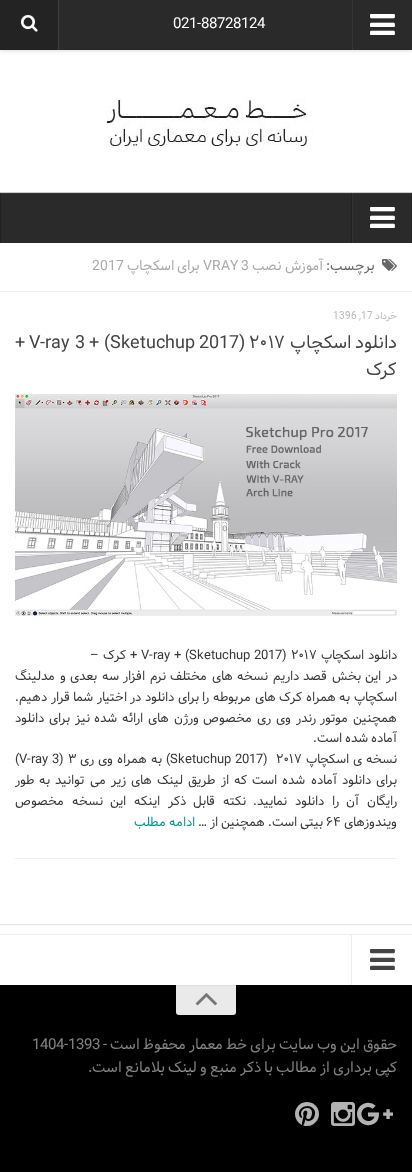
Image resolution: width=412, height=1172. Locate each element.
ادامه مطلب (164, 823)
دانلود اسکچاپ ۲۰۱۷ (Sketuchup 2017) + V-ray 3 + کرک (206, 357)
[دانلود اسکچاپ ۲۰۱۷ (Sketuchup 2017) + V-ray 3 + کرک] (206, 505)
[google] (379, 1114)
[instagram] (343, 1114)
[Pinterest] (307, 1114)
